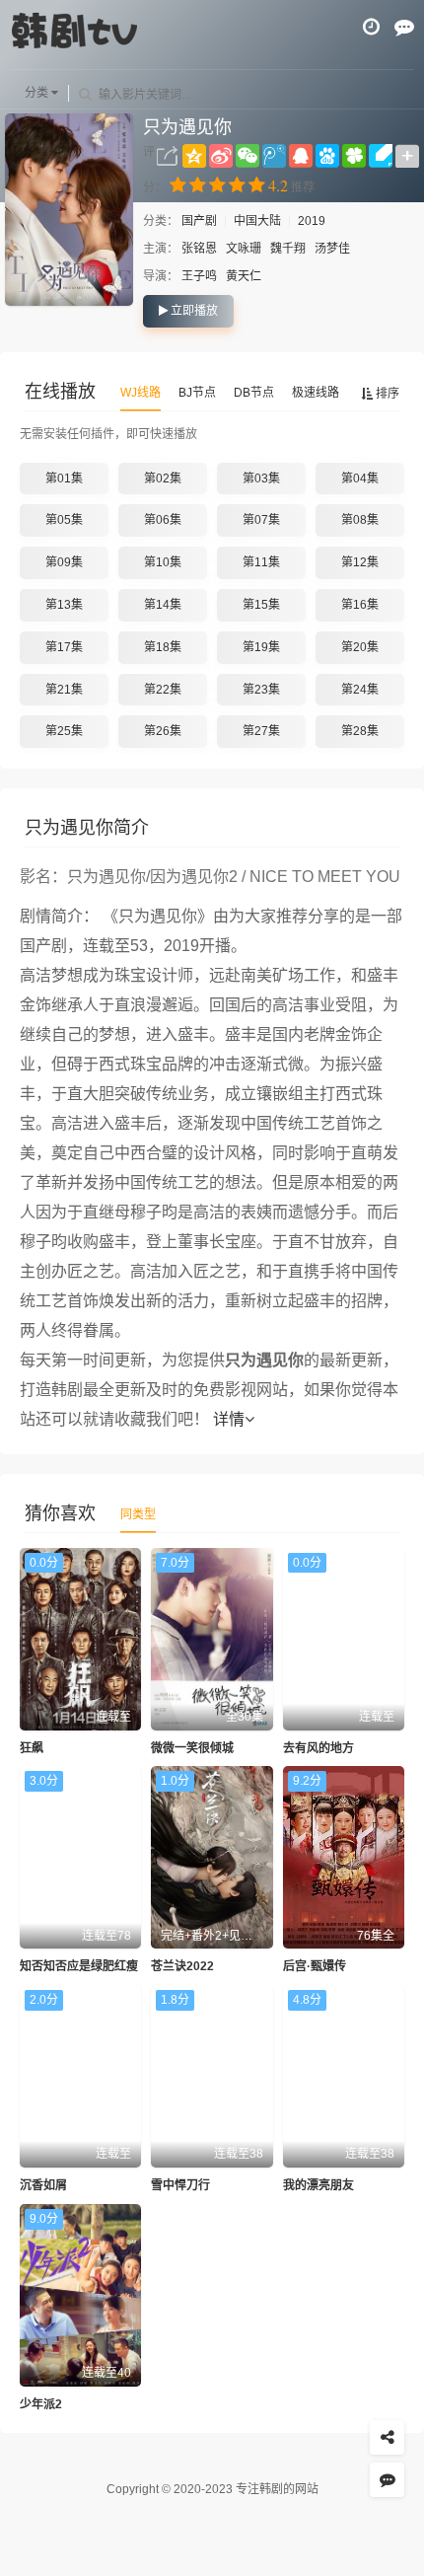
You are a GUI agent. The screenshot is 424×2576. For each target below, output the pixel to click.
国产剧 (201, 221)
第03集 (261, 478)
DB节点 (254, 393)
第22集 (163, 690)
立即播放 (193, 311)
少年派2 (41, 2404)
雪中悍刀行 (180, 2185)
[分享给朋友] (387, 2437)
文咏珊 (244, 249)
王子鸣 (199, 276)
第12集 (360, 562)
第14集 (163, 605)
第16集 (360, 605)
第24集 (360, 690)
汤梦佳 (332, 249)
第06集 (163, 520)
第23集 (261, 690)
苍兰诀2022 (182, 1966)
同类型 (138, 1514)
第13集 (64, 605)
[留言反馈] (404, 27)
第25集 (64, 731)
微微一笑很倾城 (192, 1748)
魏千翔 (288, 249)
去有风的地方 (318, 1748)
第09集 (64, 562)
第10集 (163, 562)
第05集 (64, 520)
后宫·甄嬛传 (315, 1966)
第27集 (261, 731)
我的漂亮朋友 (318, 2185)
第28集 (360, 731)
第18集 (163, 647)
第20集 (360, 647)
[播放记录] (371, 27)
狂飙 (32, 1748)
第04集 (360, 478)
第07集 (261, 520)
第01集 (64, 478)
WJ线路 (141, 393)
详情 (229, 1419)
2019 (312, 221)
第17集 (64, 647)
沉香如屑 (43, 2185)
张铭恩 (199, 249)
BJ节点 (197, 393)
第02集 (163, 478)
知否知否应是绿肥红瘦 (79, 1966)
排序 (386, 394)
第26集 (163, 731)
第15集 (261, 605)
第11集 (261, 562)
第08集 (360, 520)
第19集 (261, 647)
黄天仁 (244, 276)
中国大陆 (257, 221)
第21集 (64, 690)
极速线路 (316, 393)
